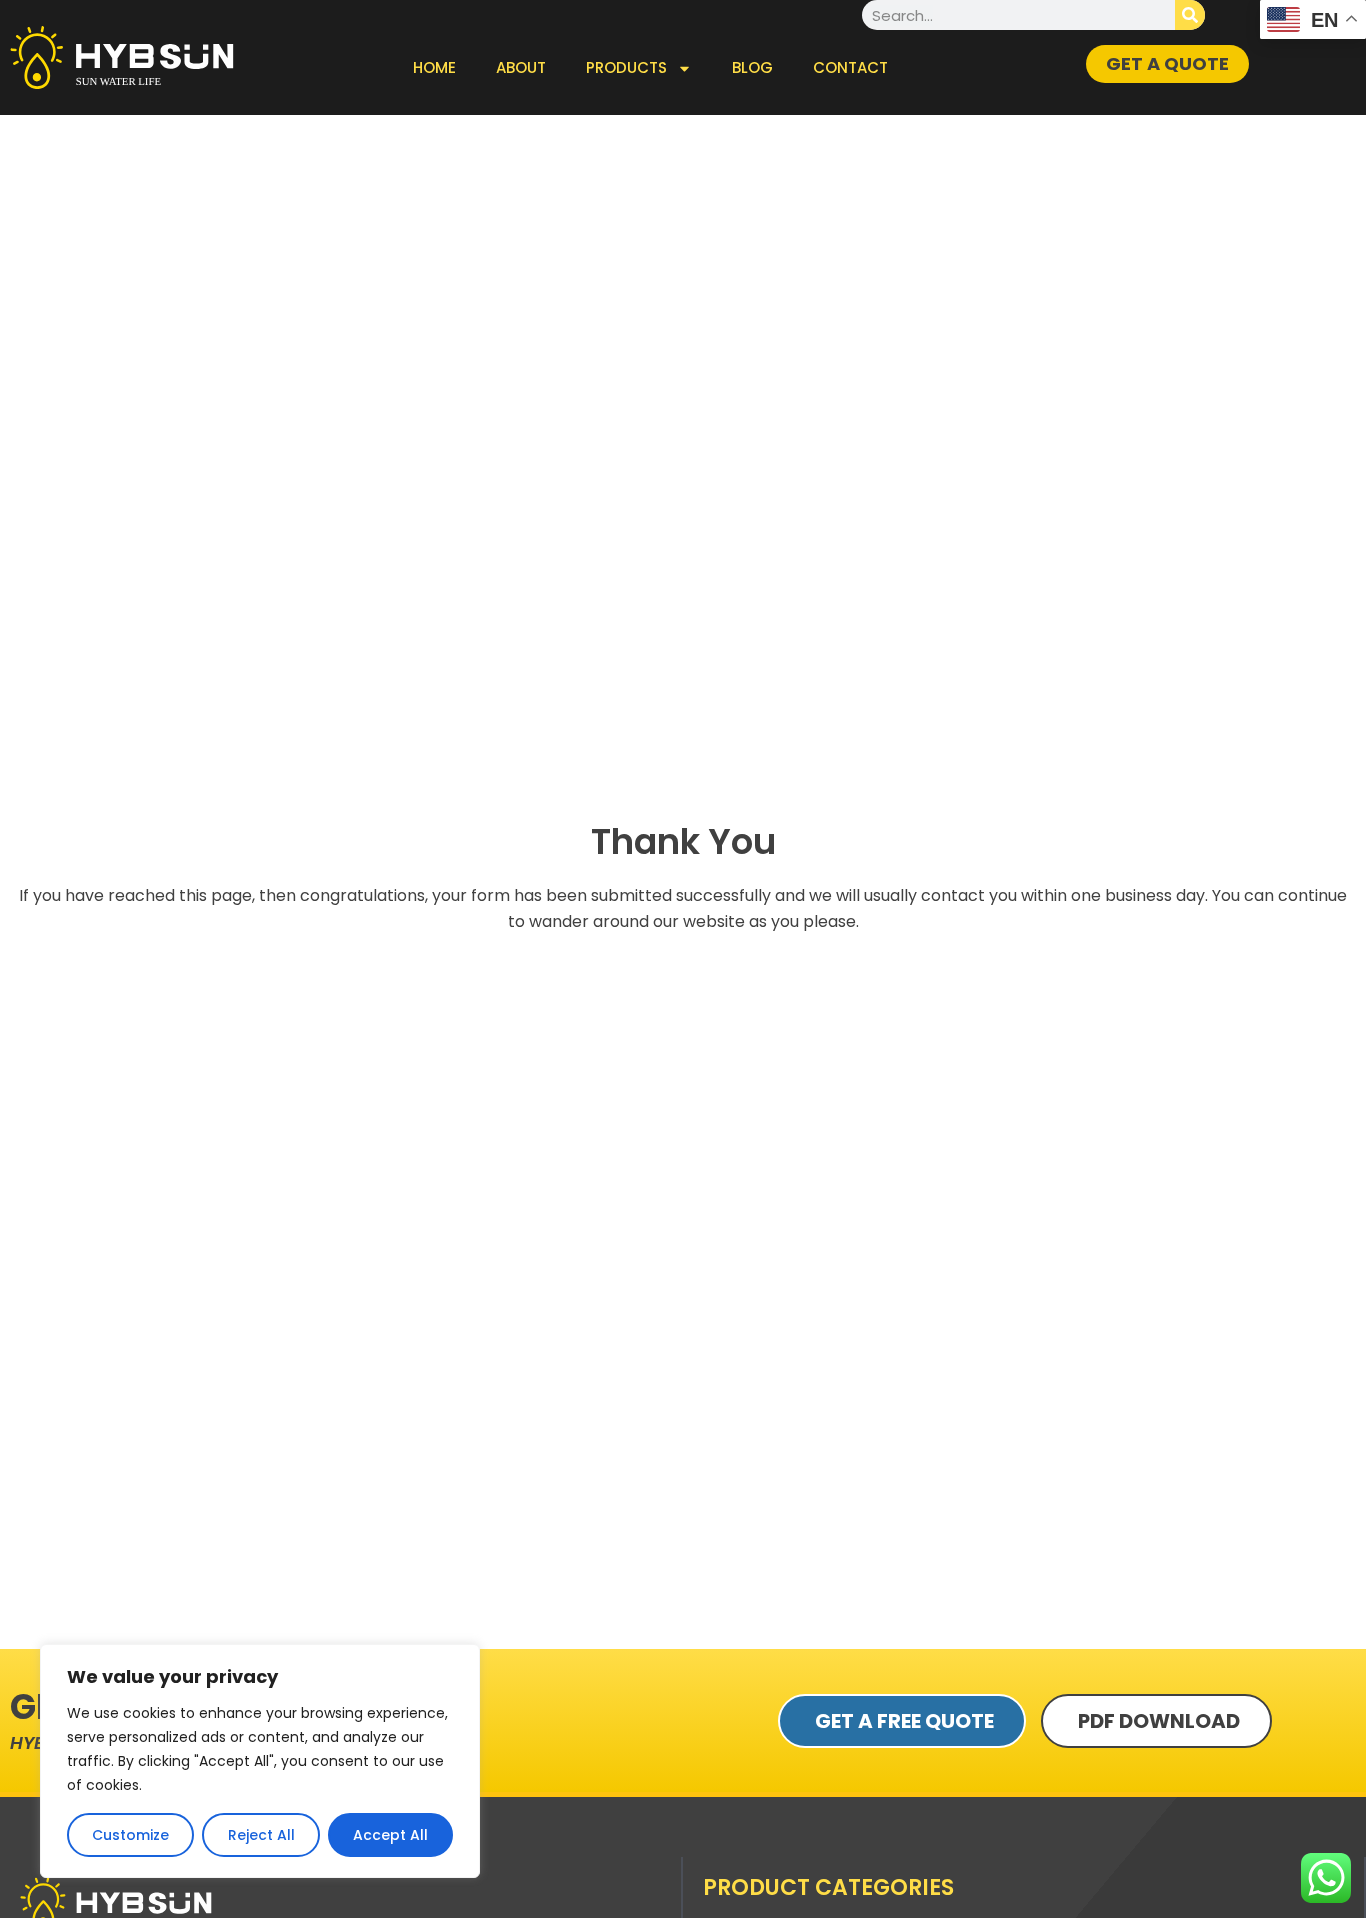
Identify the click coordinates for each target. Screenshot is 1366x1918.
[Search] (1190, 15)
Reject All (261, 1835)
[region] (260, 1761)
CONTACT (850, 67)
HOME (434, 67)
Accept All (390, 1835)
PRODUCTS (626, 67)
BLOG (752, 67)
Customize (130, 1835)
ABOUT (521, 67)
